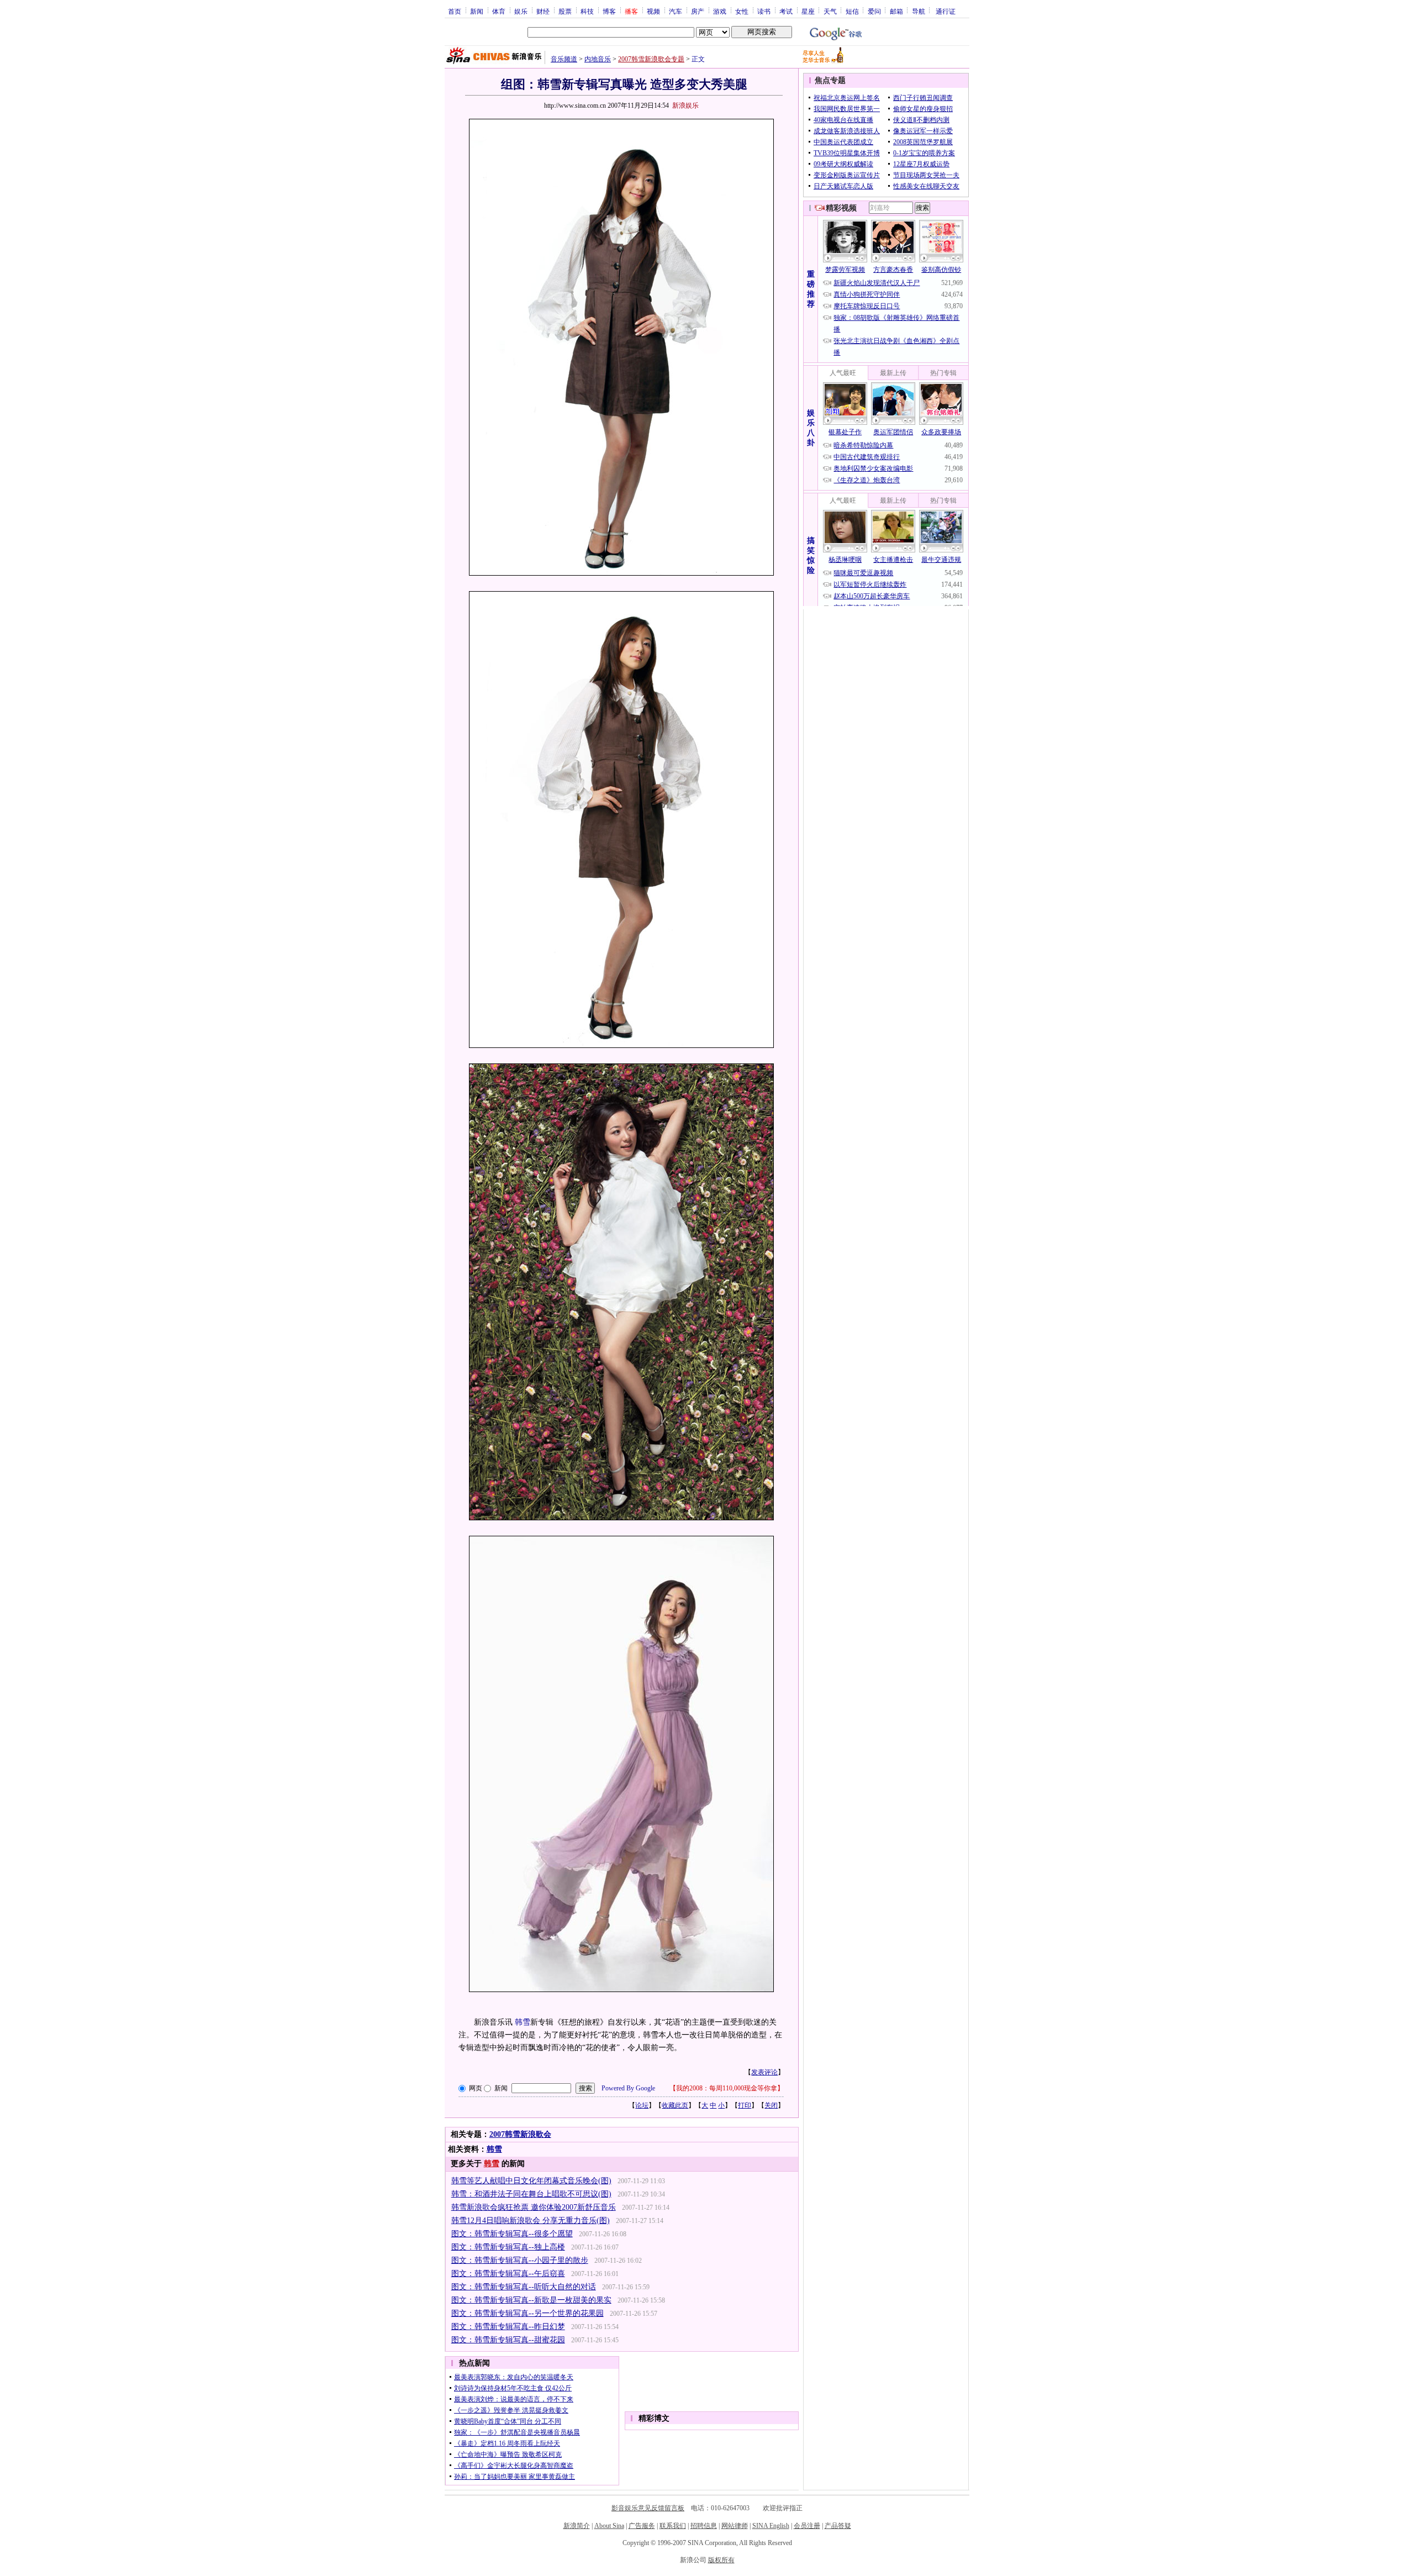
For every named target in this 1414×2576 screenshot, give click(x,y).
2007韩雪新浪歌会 (520, 2134)
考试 (786, 11)
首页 (455, 11)
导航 (919, 11)
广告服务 (642, 2526)
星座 (808, 11)
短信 (852, 11)
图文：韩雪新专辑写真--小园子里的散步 (520, 2260)
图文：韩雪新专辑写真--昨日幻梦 (508, 2327)
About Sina (609, 2526)
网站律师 (735, 2526)
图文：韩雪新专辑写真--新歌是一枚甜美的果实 (531, 2300)
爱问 (874, 11)
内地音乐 (598, 59)
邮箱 (896, 11)
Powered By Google (628, 2088)
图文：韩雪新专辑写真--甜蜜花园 (508, 2340)
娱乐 (521, 11)
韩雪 (523, 2022)
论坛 (642, 2105)
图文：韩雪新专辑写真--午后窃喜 (508, 2274)
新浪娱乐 (685, 106)
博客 (609, 11)
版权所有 (721, 2560)
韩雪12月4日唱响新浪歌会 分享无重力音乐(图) (531, 2221)
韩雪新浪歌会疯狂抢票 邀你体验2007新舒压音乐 (534, 2207)
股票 (565, 11)
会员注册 (807, 2526)
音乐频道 (564, 59)
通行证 (946, 11)
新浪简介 (577, 2526)
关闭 (771, 2105)
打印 (745, 2105)
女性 (742, 11)
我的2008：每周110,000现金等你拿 (727, 2088)
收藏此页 (675, 2105)
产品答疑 (838, 2526)
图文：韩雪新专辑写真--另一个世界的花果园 (527, 2313)
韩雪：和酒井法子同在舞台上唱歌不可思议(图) (531, 2194)
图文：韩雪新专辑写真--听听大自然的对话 (524, 2287)
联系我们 (673, 2526)
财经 (543, 11)
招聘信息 (704, 2526)
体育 (499, 11)
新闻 (477, 11)
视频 (653, 11)
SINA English (771, 2526)
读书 (764, 11)
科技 (587, 11)
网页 (476, 2088)
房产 (698, 11)
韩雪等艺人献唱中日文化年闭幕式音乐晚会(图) (531, 2181)
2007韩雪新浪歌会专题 (651, 59)
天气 (830, 11)
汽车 (676, 11)
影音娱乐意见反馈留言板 (648, 2508)
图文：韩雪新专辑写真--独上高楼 (508, 2247)
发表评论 (764, 2072)
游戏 (720, 11)
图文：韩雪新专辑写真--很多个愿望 (512, 2234)
